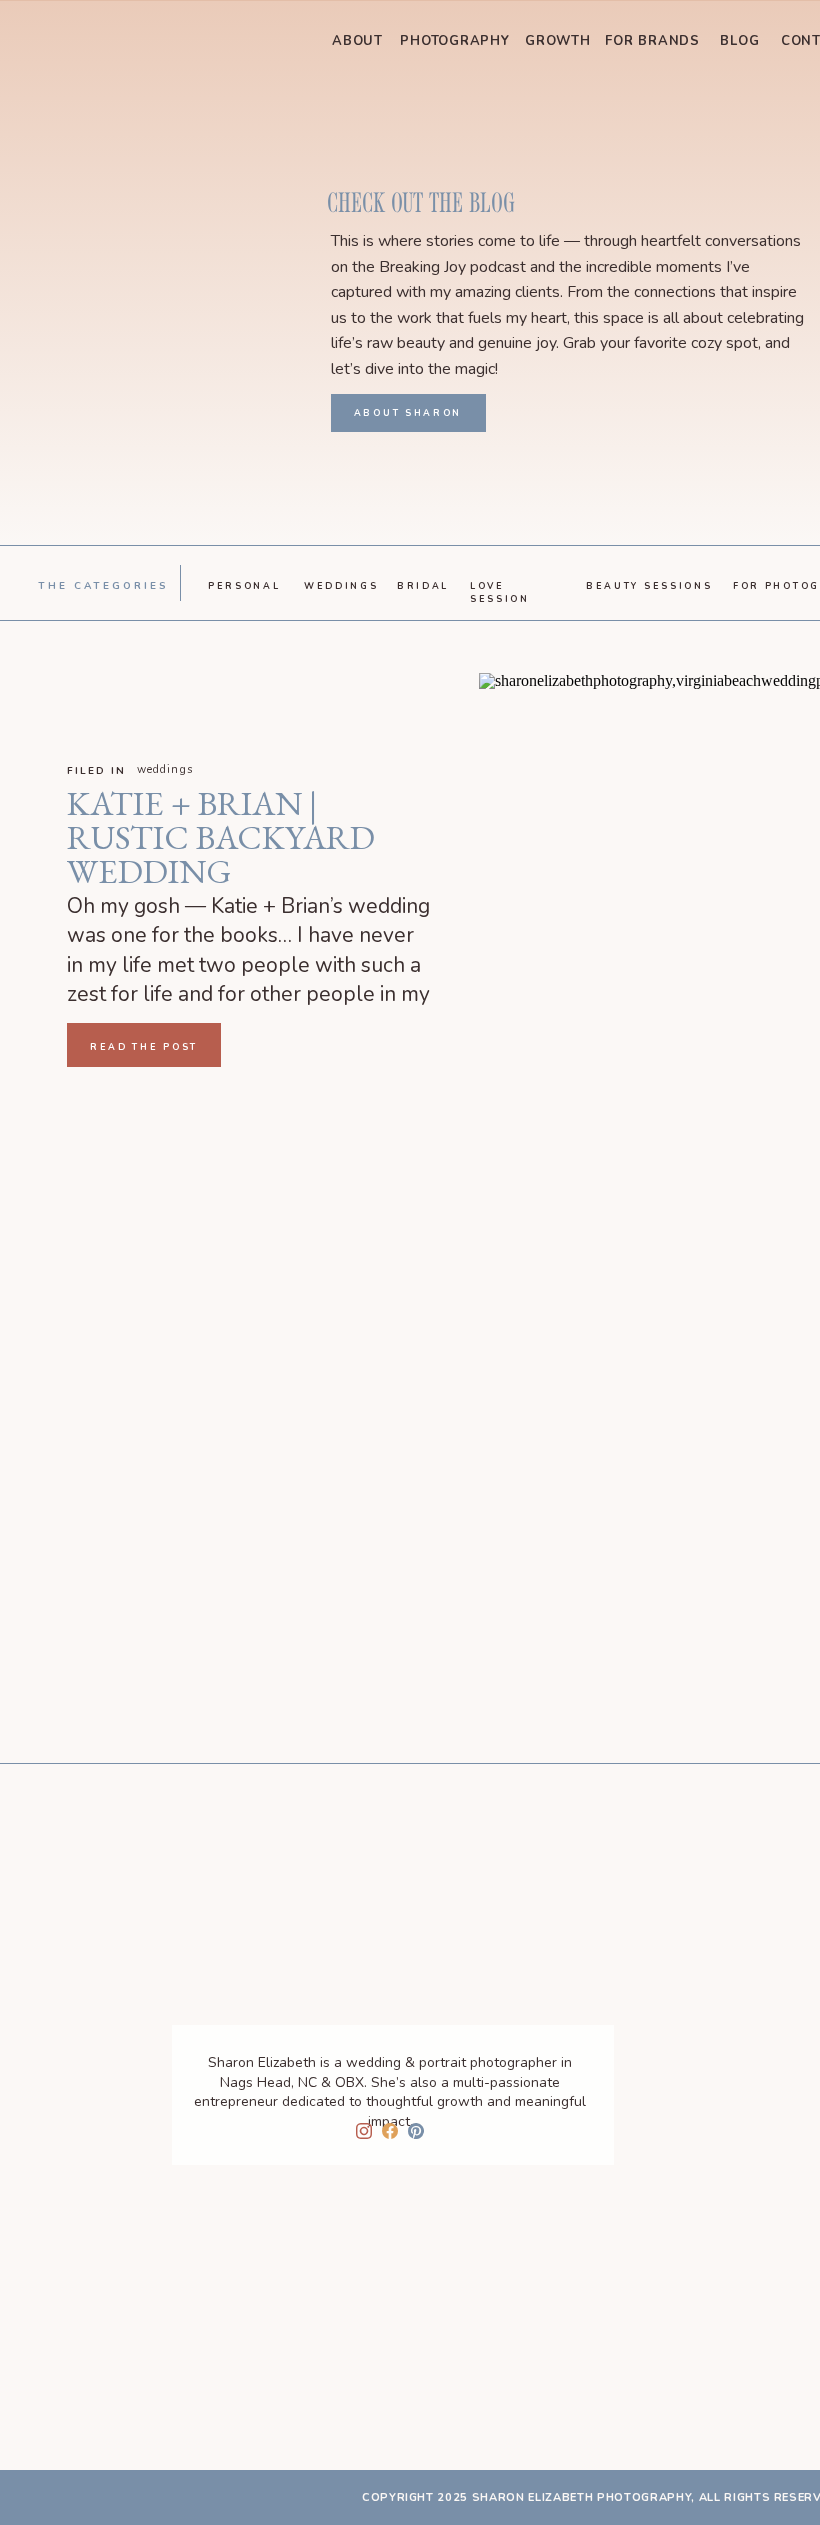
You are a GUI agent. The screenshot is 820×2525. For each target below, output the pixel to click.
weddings (165, 769)
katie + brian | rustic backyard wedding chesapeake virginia (221, 871)
